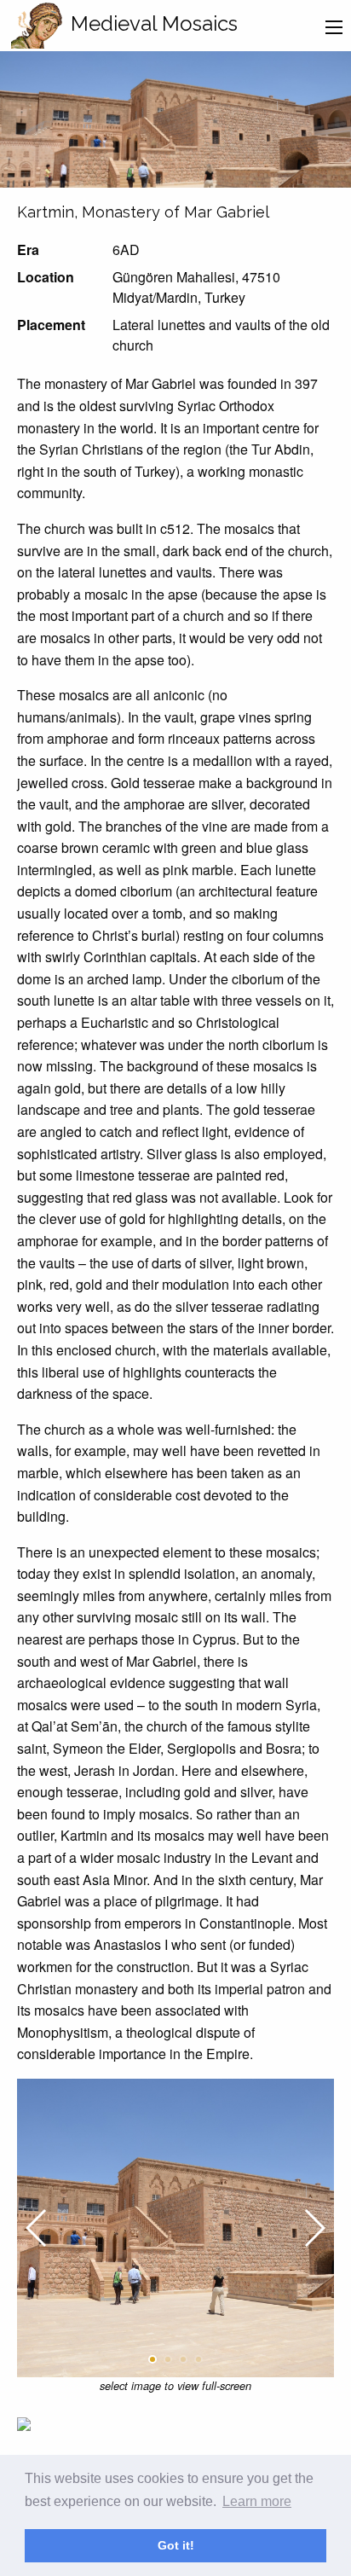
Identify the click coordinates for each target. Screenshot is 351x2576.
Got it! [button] (176, 2545)
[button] (152, 2359)
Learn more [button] (257, 2501)
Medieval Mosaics (154, 23)
